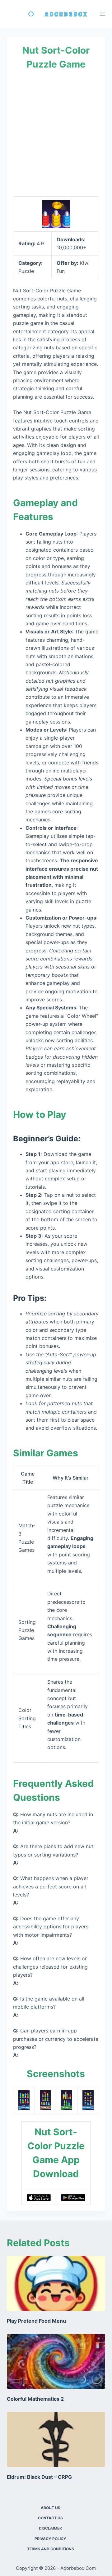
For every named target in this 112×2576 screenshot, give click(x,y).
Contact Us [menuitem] (50, 2518)
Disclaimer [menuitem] (50, 2528)
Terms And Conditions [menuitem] (51, 2549)
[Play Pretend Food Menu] (56, 2283)
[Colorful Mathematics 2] (56, 2361)
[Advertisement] (56, 133)
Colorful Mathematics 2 (35, 2399)
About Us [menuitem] (51, 2508)
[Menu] (102, 14)
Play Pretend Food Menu (36, 2321)
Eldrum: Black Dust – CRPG (39, 2477)
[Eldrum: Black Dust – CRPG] (56, 2439)
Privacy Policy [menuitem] (50, 2539)
